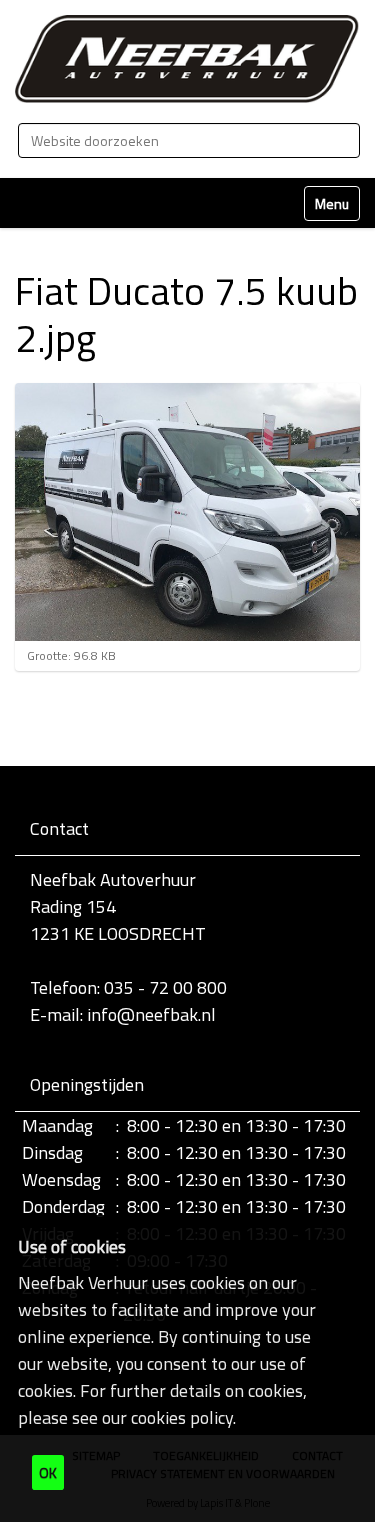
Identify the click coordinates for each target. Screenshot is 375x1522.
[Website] (187, 59)
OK (48, 1472)
